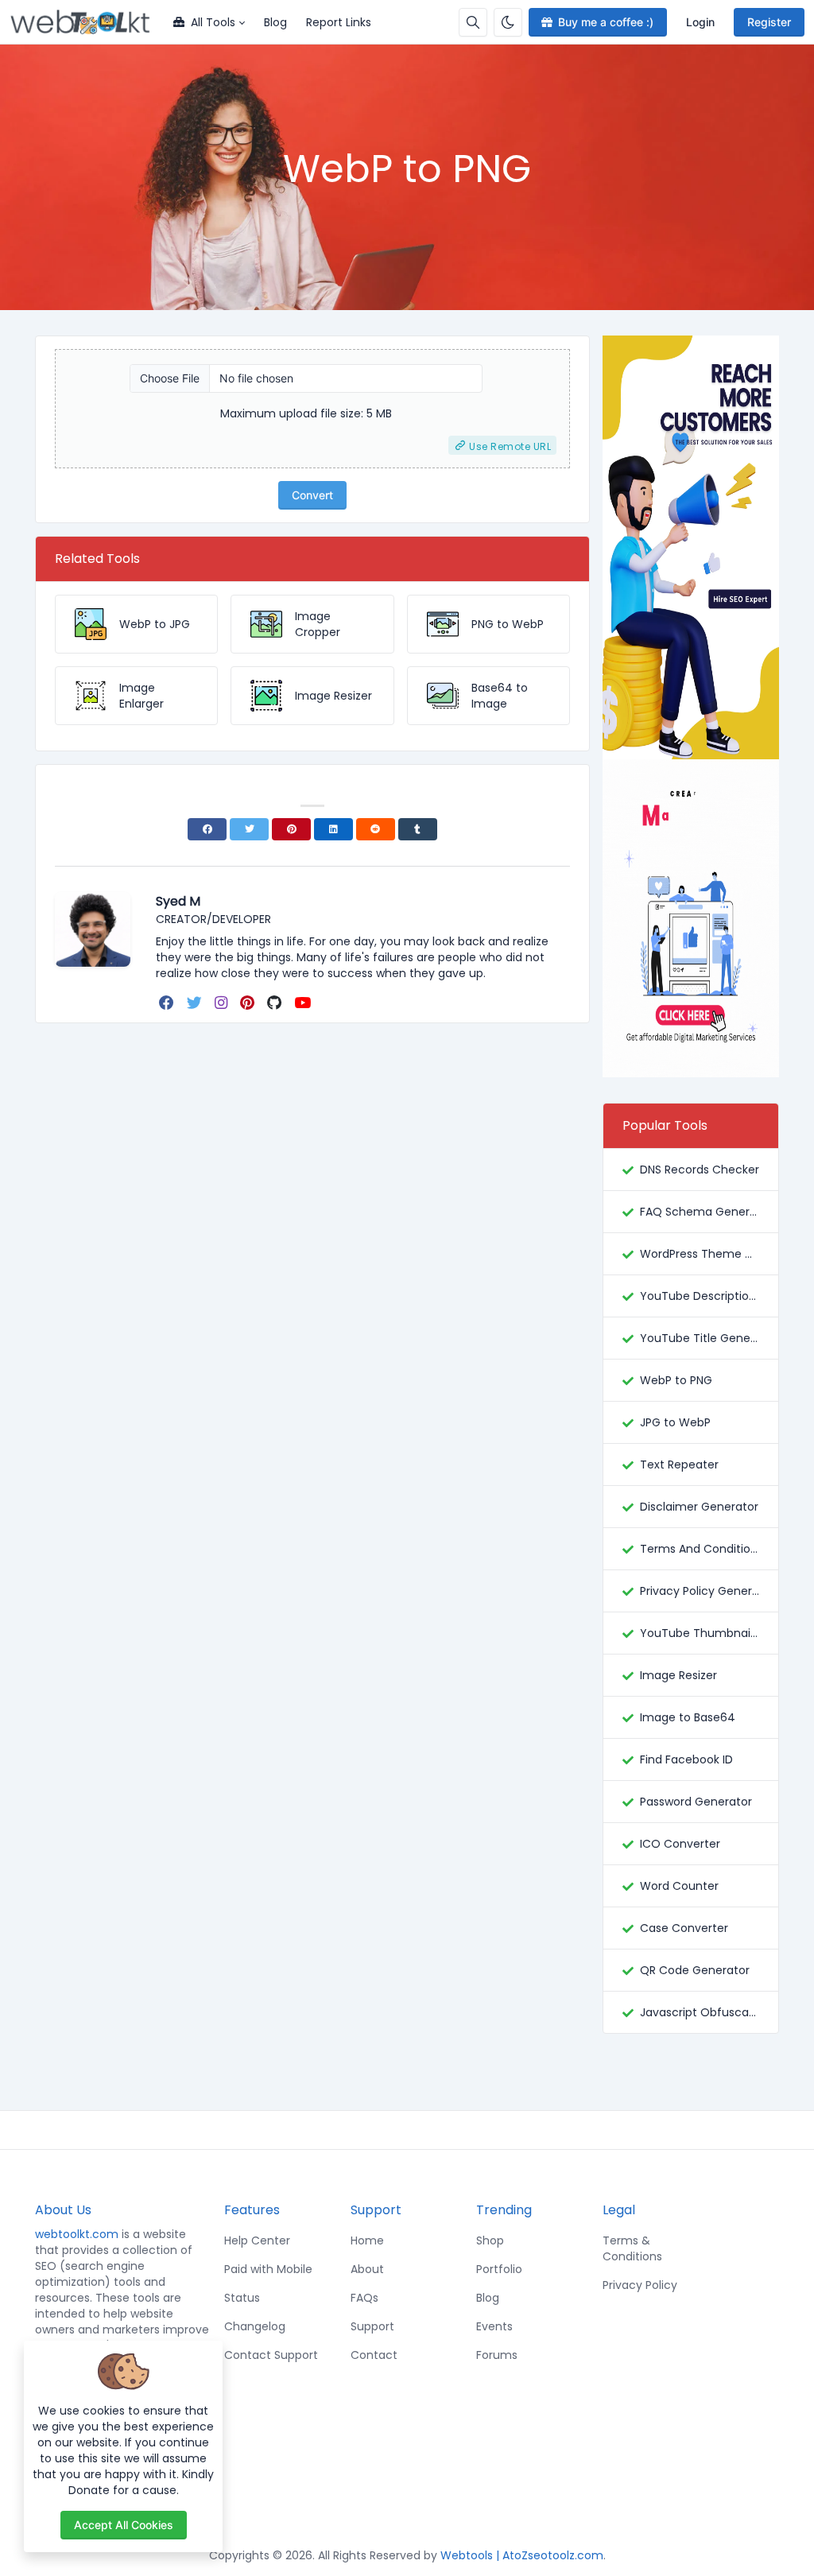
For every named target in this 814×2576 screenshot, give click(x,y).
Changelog (255, 2326)
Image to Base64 (688, 1717)
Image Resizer (678, 1675)
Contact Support (271, 2355)
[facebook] (168, 1003)
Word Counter (679, 1886)
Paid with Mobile (268, 2269)
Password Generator (696, 1802)
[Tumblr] (418, 829)
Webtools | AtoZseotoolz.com (522, 2555)
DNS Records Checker (700, 1170)
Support (372, 2326)
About (367, 2269)
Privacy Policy (640, 2285)
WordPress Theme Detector (700, 1254)
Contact (374, 2355)
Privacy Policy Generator (700, 1591)
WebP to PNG (676, 1380)
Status (242, 2298)
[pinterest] (249, 1003)
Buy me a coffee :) (606, 22)
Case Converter (684, 1928)
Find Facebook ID (686, 1759)
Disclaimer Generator (699, 1507)
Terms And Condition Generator (700, 1549)
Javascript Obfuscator (700, 2012)
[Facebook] (207, 829)
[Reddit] (376, 829)
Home (367, 2240)
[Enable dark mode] (508, 22)
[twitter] (196, 1003)
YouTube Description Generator (700, 1296)
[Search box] (473, 22)
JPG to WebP (675, 1422)
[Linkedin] (333, 829)
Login (700, 22)
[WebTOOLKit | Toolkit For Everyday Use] (87, 22)
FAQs (364, 2298)
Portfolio (499, 2269)
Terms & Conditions (632, 2248)
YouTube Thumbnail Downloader (700, 1633)
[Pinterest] (291, 829)
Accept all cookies (124, 2525)
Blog (275, 22)
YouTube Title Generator (700, 1338)
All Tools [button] (213, 22)
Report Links (339, 22)
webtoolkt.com (77, 2234)
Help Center (257, 2240)
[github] (276, 1003)
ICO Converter (680, 1844)
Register (769, 22)
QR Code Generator (695, 1970)
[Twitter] (249, 829)
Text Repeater (679, 1465)
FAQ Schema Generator (700, 1212)
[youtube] (304, 1003)
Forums (497, 2355)
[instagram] (223, 1003)
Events (494, 2326)
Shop (490, 2240)
